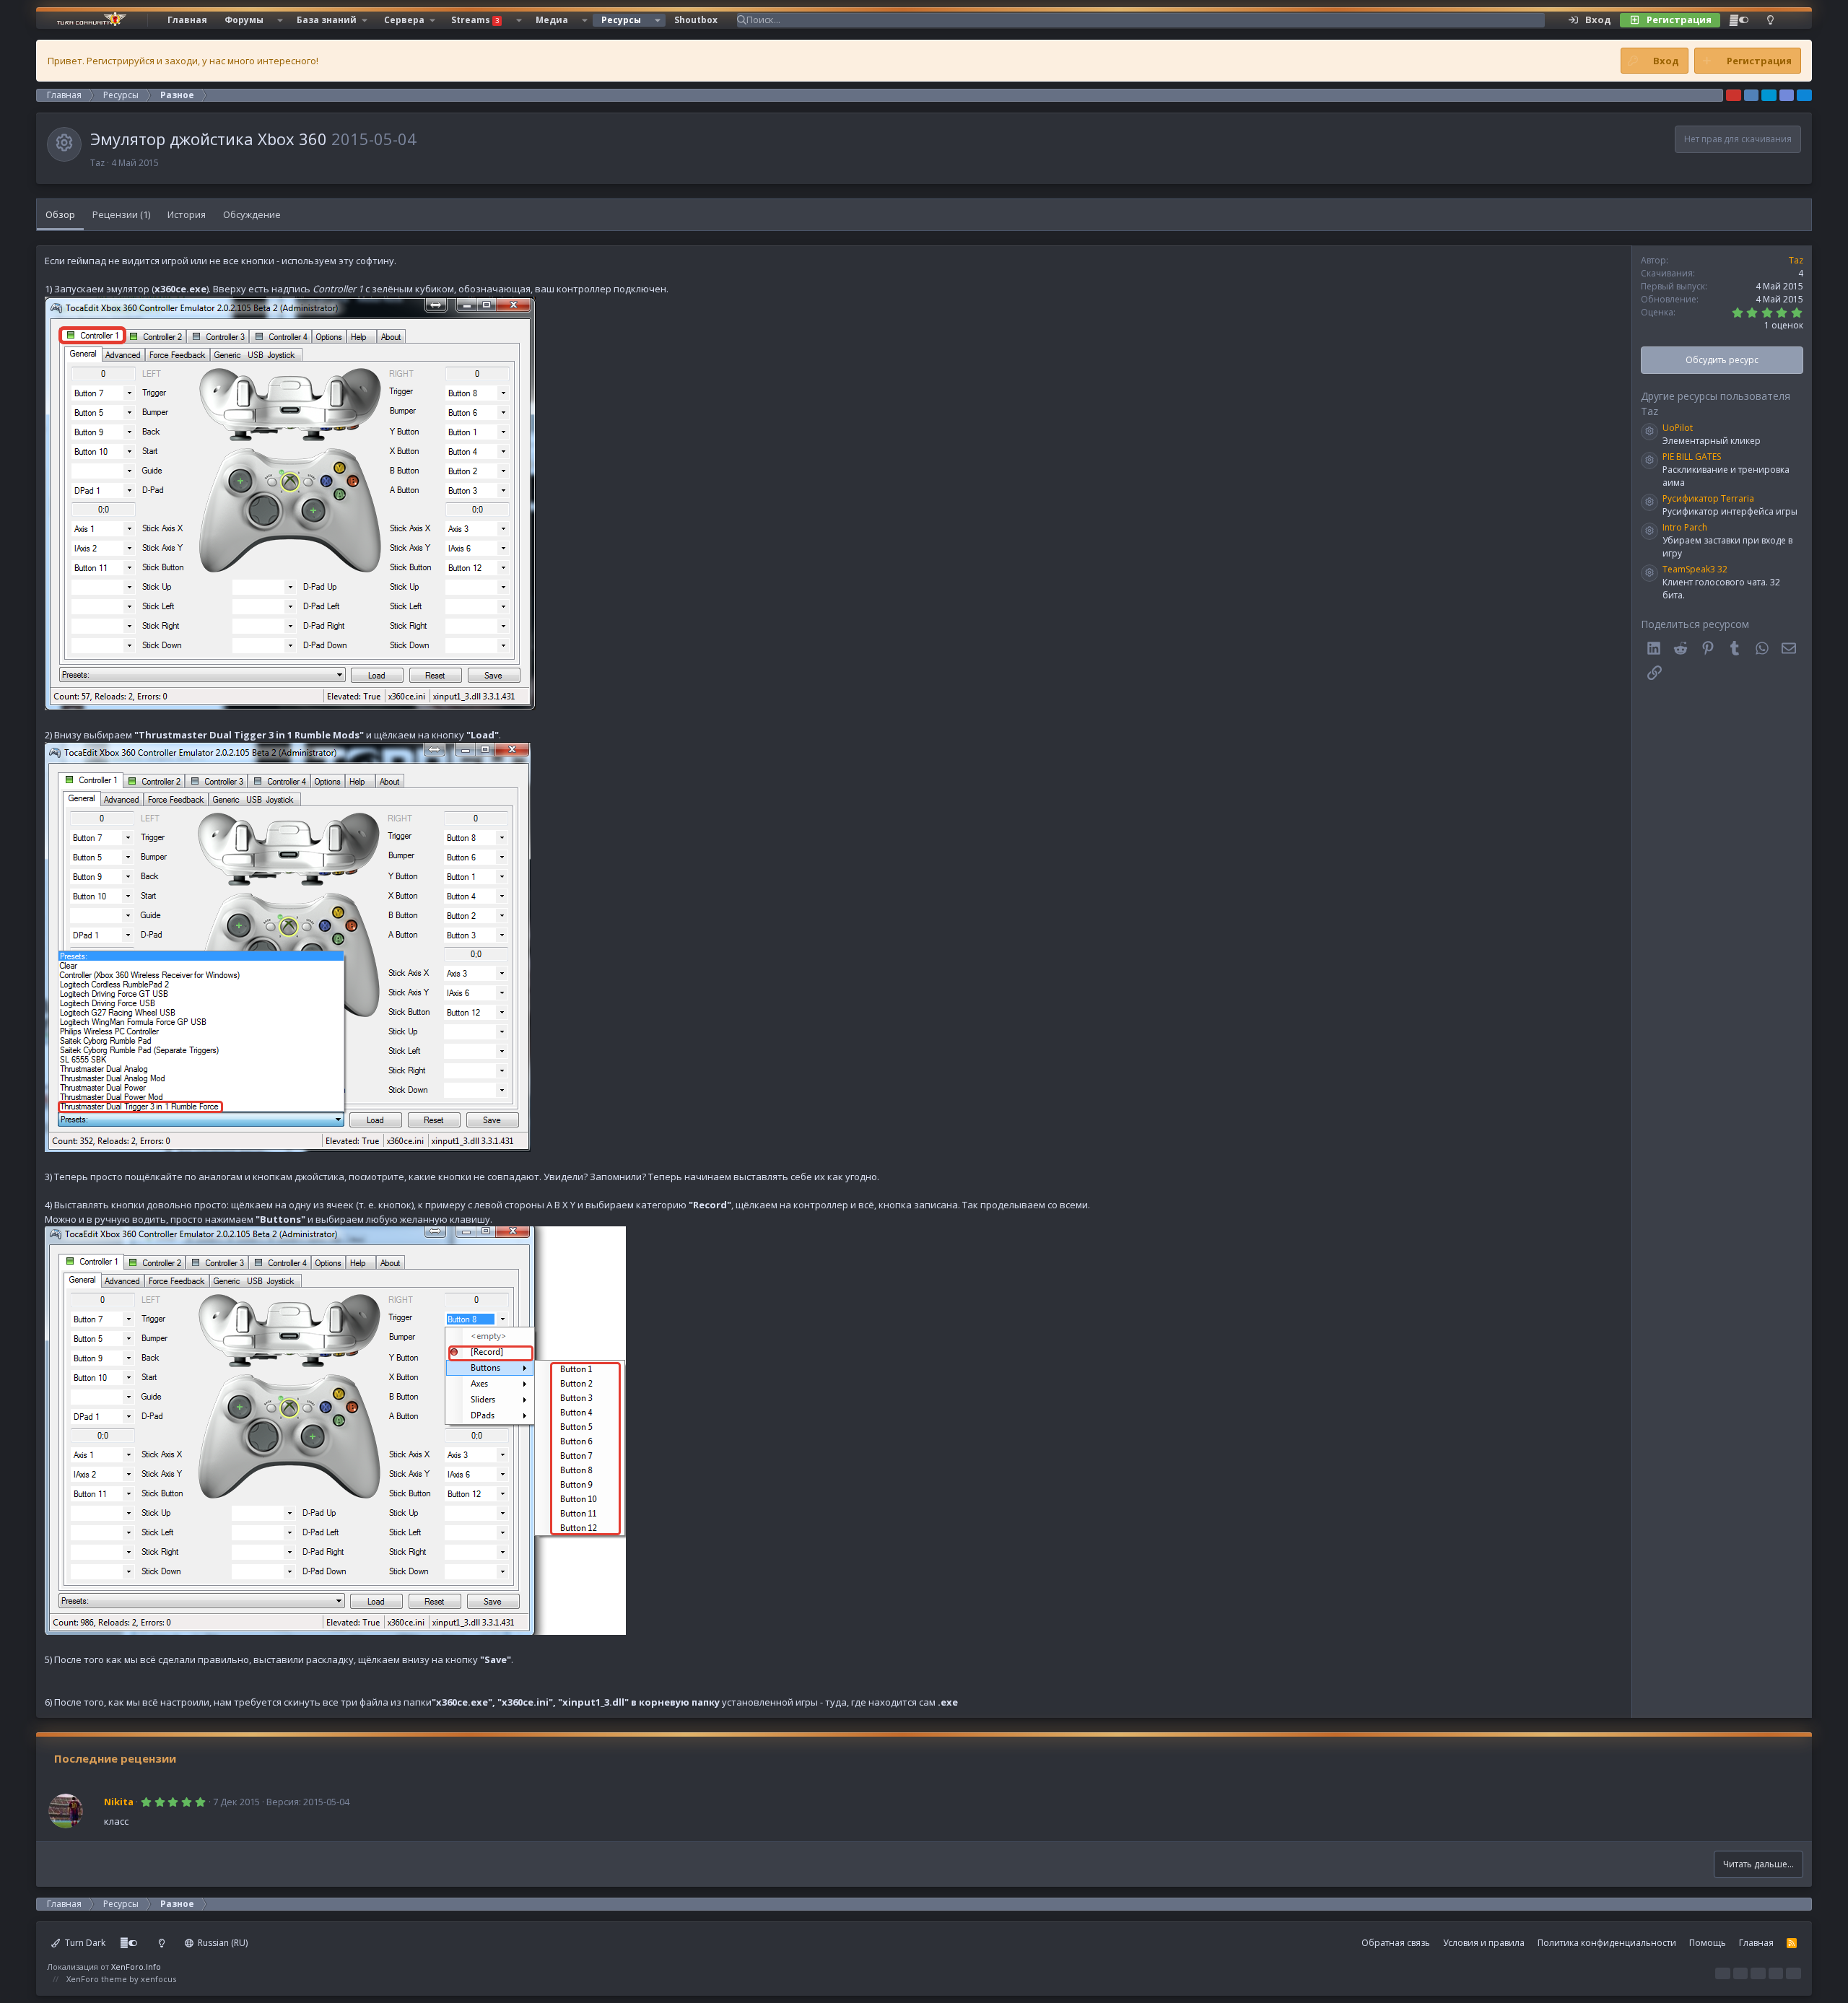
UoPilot (1678, 428)
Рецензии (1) (121, 214)
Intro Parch (1685, 527)
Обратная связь (1396, 1943)
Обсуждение (252, 214)
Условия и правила (1484, 1943)
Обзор (60, 214)
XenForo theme (97, 1979)
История (187, 214)
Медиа (552, 20)
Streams (475, 20)
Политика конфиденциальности (1607, 1943)
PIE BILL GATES (1692, 457)
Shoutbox (696, 20)
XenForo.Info (136, 1967)
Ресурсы (621, 20)
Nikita (119, 1802)
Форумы (244, 20)
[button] (280, 20)
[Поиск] (1792, 20)
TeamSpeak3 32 (1695, 569)
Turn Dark (84, 1943)
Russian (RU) (222, 1943)
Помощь (1708, 1943)
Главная (187, 20)
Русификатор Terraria (1708, 498)
